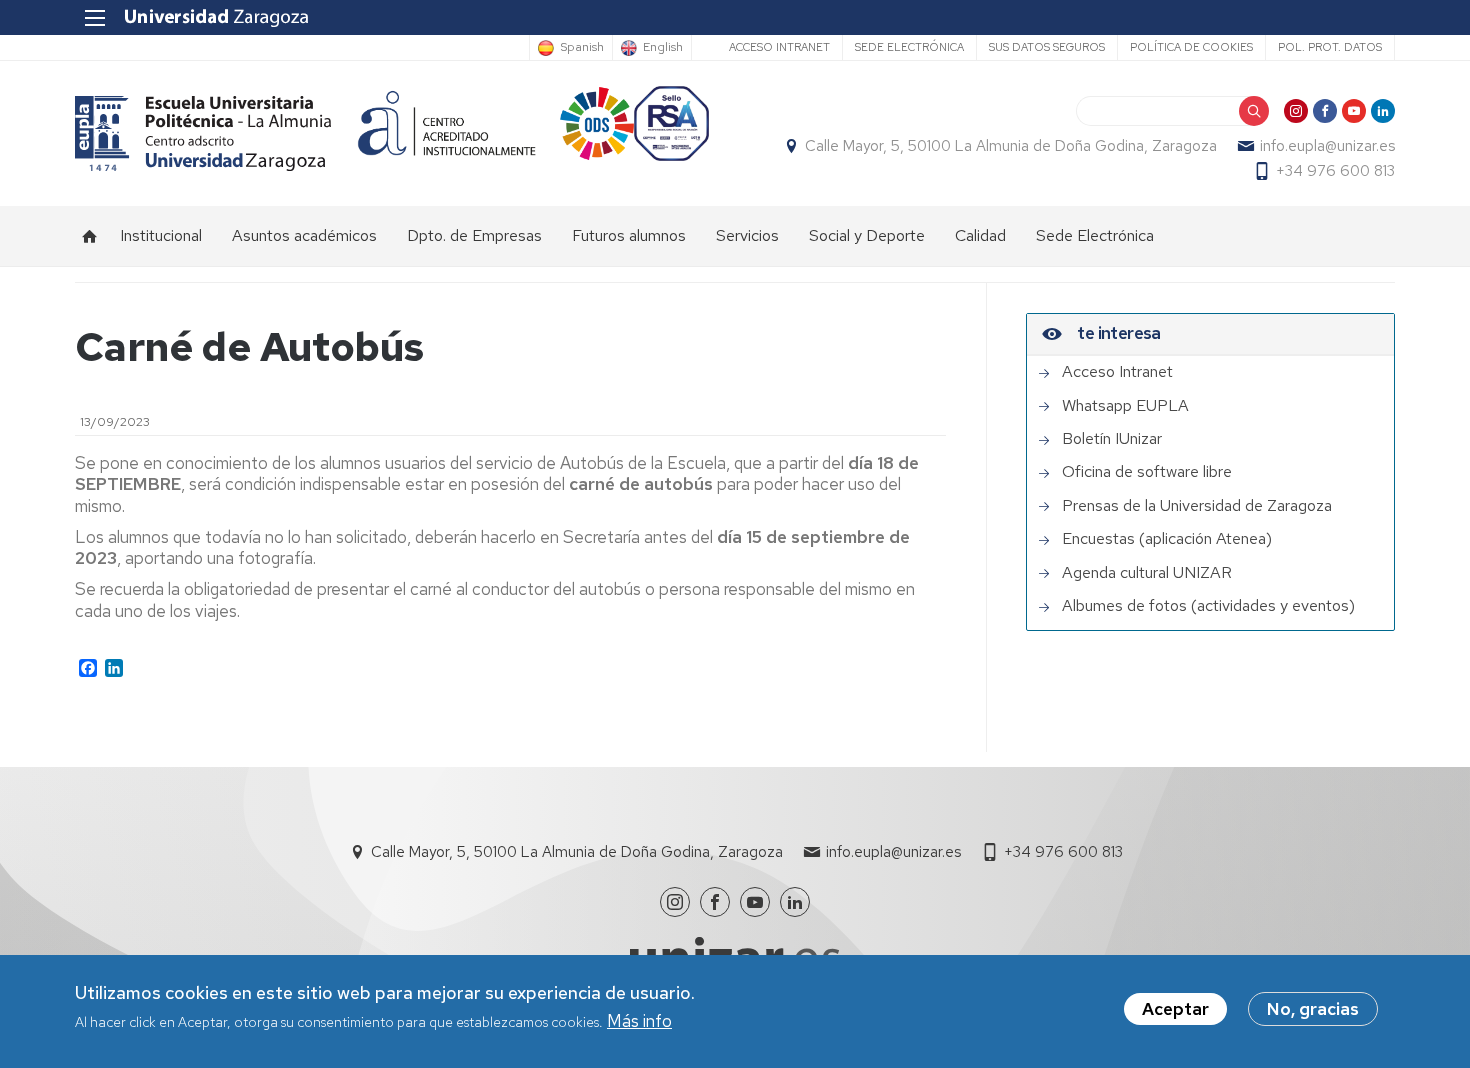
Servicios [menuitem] (747, 235)
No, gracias (1313, 1009)
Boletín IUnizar (1112, 439)
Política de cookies (1191, 47)
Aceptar (1175, 1009)
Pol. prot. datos (1330, 47)
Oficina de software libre (1147, 472)
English (663, 48)
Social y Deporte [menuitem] (867, 235)
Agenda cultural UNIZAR (1147, 573)
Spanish (582, 48)
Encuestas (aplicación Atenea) (1167, 539)
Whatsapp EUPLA (1125, 406)
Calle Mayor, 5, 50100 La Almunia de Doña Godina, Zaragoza (1011, 146)
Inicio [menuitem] (90, 236)
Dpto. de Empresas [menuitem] (474, 235)
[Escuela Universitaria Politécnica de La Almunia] (203, 133)
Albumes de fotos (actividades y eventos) (1208, 606)
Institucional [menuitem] (161, 235)
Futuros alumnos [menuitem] (629, 235)
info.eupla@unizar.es (1327, 146)
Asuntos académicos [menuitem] (304, 235)
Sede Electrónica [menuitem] (1095, 235)
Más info (639, 1022)
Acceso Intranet (779, 47)
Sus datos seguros (1047, 47)
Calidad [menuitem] (980, 235)
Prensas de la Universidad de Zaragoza (1197, 506)
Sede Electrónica (909, 47)
